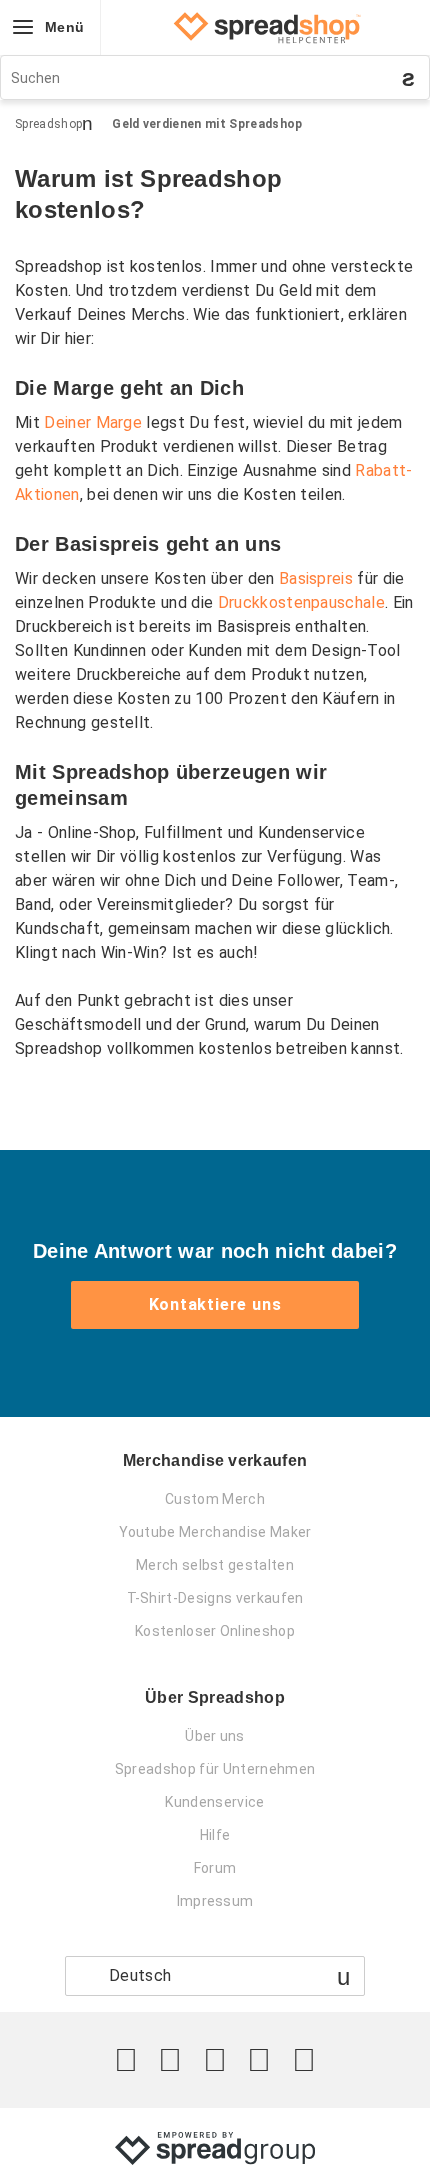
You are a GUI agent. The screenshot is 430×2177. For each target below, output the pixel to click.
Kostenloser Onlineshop (215, 1631)
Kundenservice (214, 1802)
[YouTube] (304, 2060)
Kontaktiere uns (215, 1304)
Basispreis (316, 578)
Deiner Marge (93, 422)
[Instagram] (215, 2060)
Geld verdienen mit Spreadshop (207, 124)
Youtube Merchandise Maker (215, 1532)
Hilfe (215, 1835)
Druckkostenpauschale (301, 602)
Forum (215, 1868)
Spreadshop (48, 124)
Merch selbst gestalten (215, 1565)
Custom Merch (215, 1499)
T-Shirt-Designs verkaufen (215, 1598)
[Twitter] (126, 2060)
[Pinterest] (259, 2060)
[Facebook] (170, 2060)
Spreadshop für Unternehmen (215, 1769)
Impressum (215, 1901)
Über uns (215, 1736)
